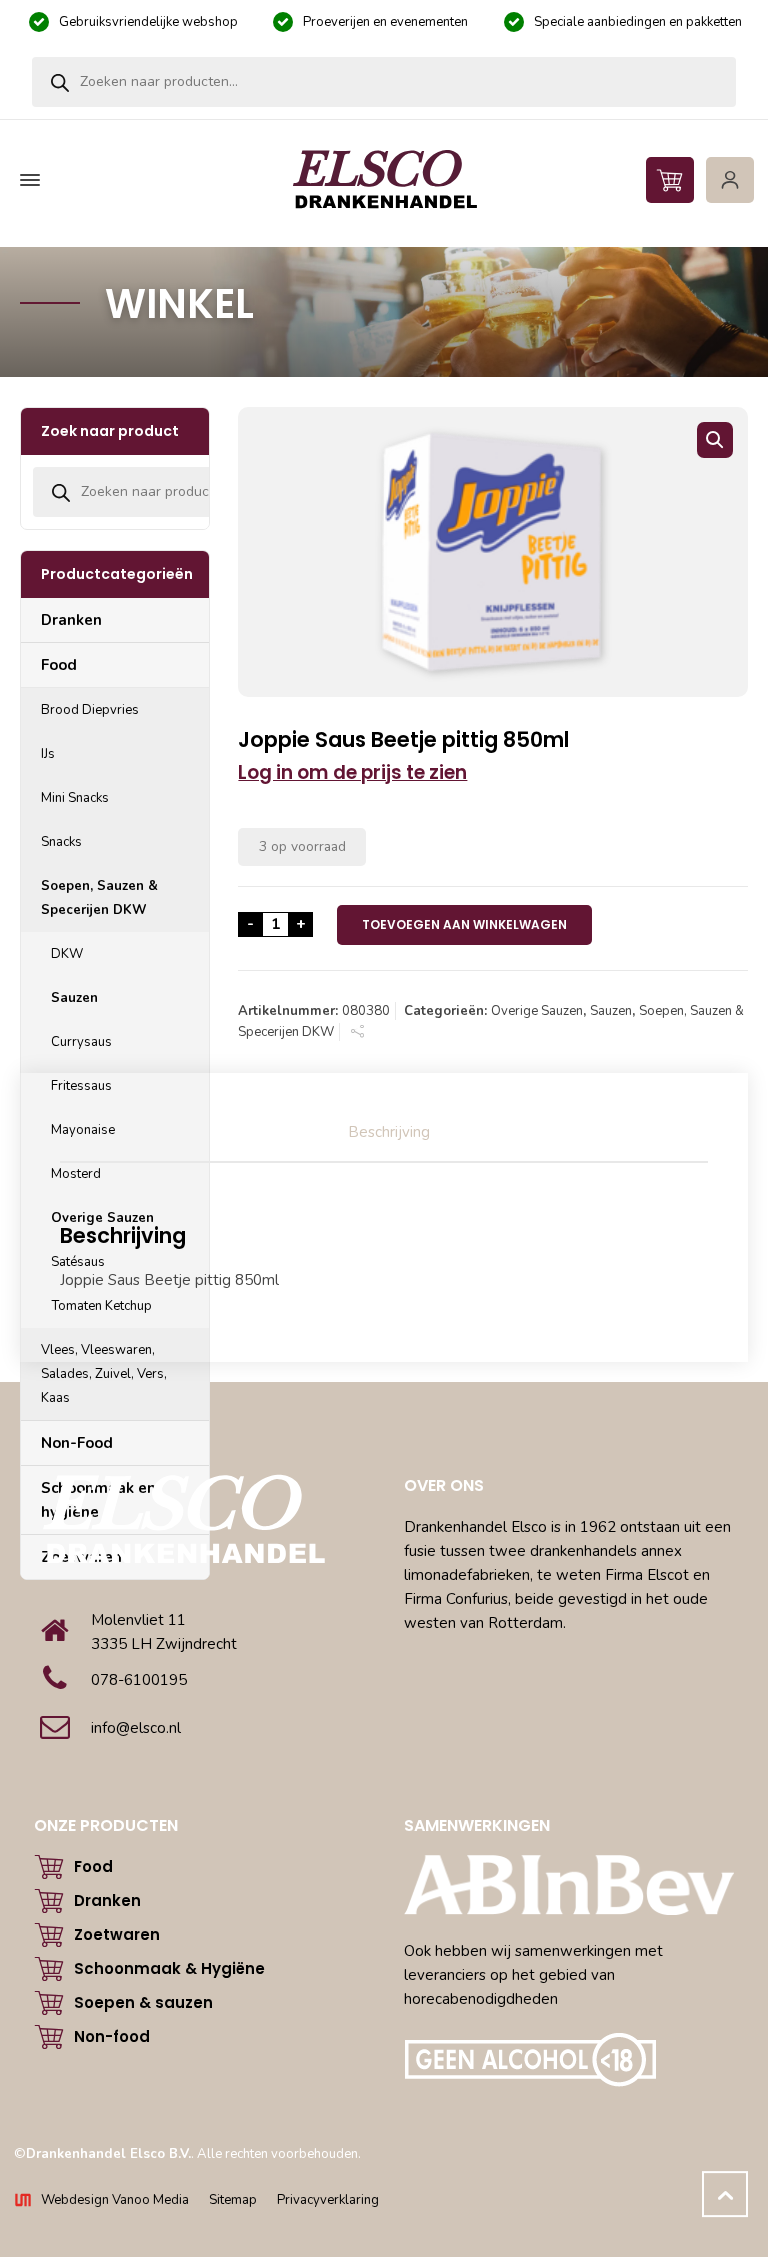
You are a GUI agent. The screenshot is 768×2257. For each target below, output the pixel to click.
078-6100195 (139, 1680)
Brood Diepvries (90, 710)
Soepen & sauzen (143, 2002)
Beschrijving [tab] (389, 1132)
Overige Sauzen (537, 1011)
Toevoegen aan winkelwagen (464, 924)
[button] (715, 440)
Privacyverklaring (328, 2200)
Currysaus (81, 1042)
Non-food (112, 2036)
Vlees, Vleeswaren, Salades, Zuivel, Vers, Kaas (104, 1374)
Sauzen (611, 1011)
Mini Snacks (75, 798)
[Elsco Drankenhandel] (384, 180)
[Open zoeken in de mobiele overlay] (384, 82)
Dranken (71, 620)
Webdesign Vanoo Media (115, 2200)
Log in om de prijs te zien (352, 772)
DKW (67, 954)
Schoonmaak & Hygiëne (169, 1968)
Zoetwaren (117, 1934)
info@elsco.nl (136, 1728)
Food (59, 665)
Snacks (61, 842)
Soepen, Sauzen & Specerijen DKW (99, 898)
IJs (48, 754)
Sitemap (233, 2200)
